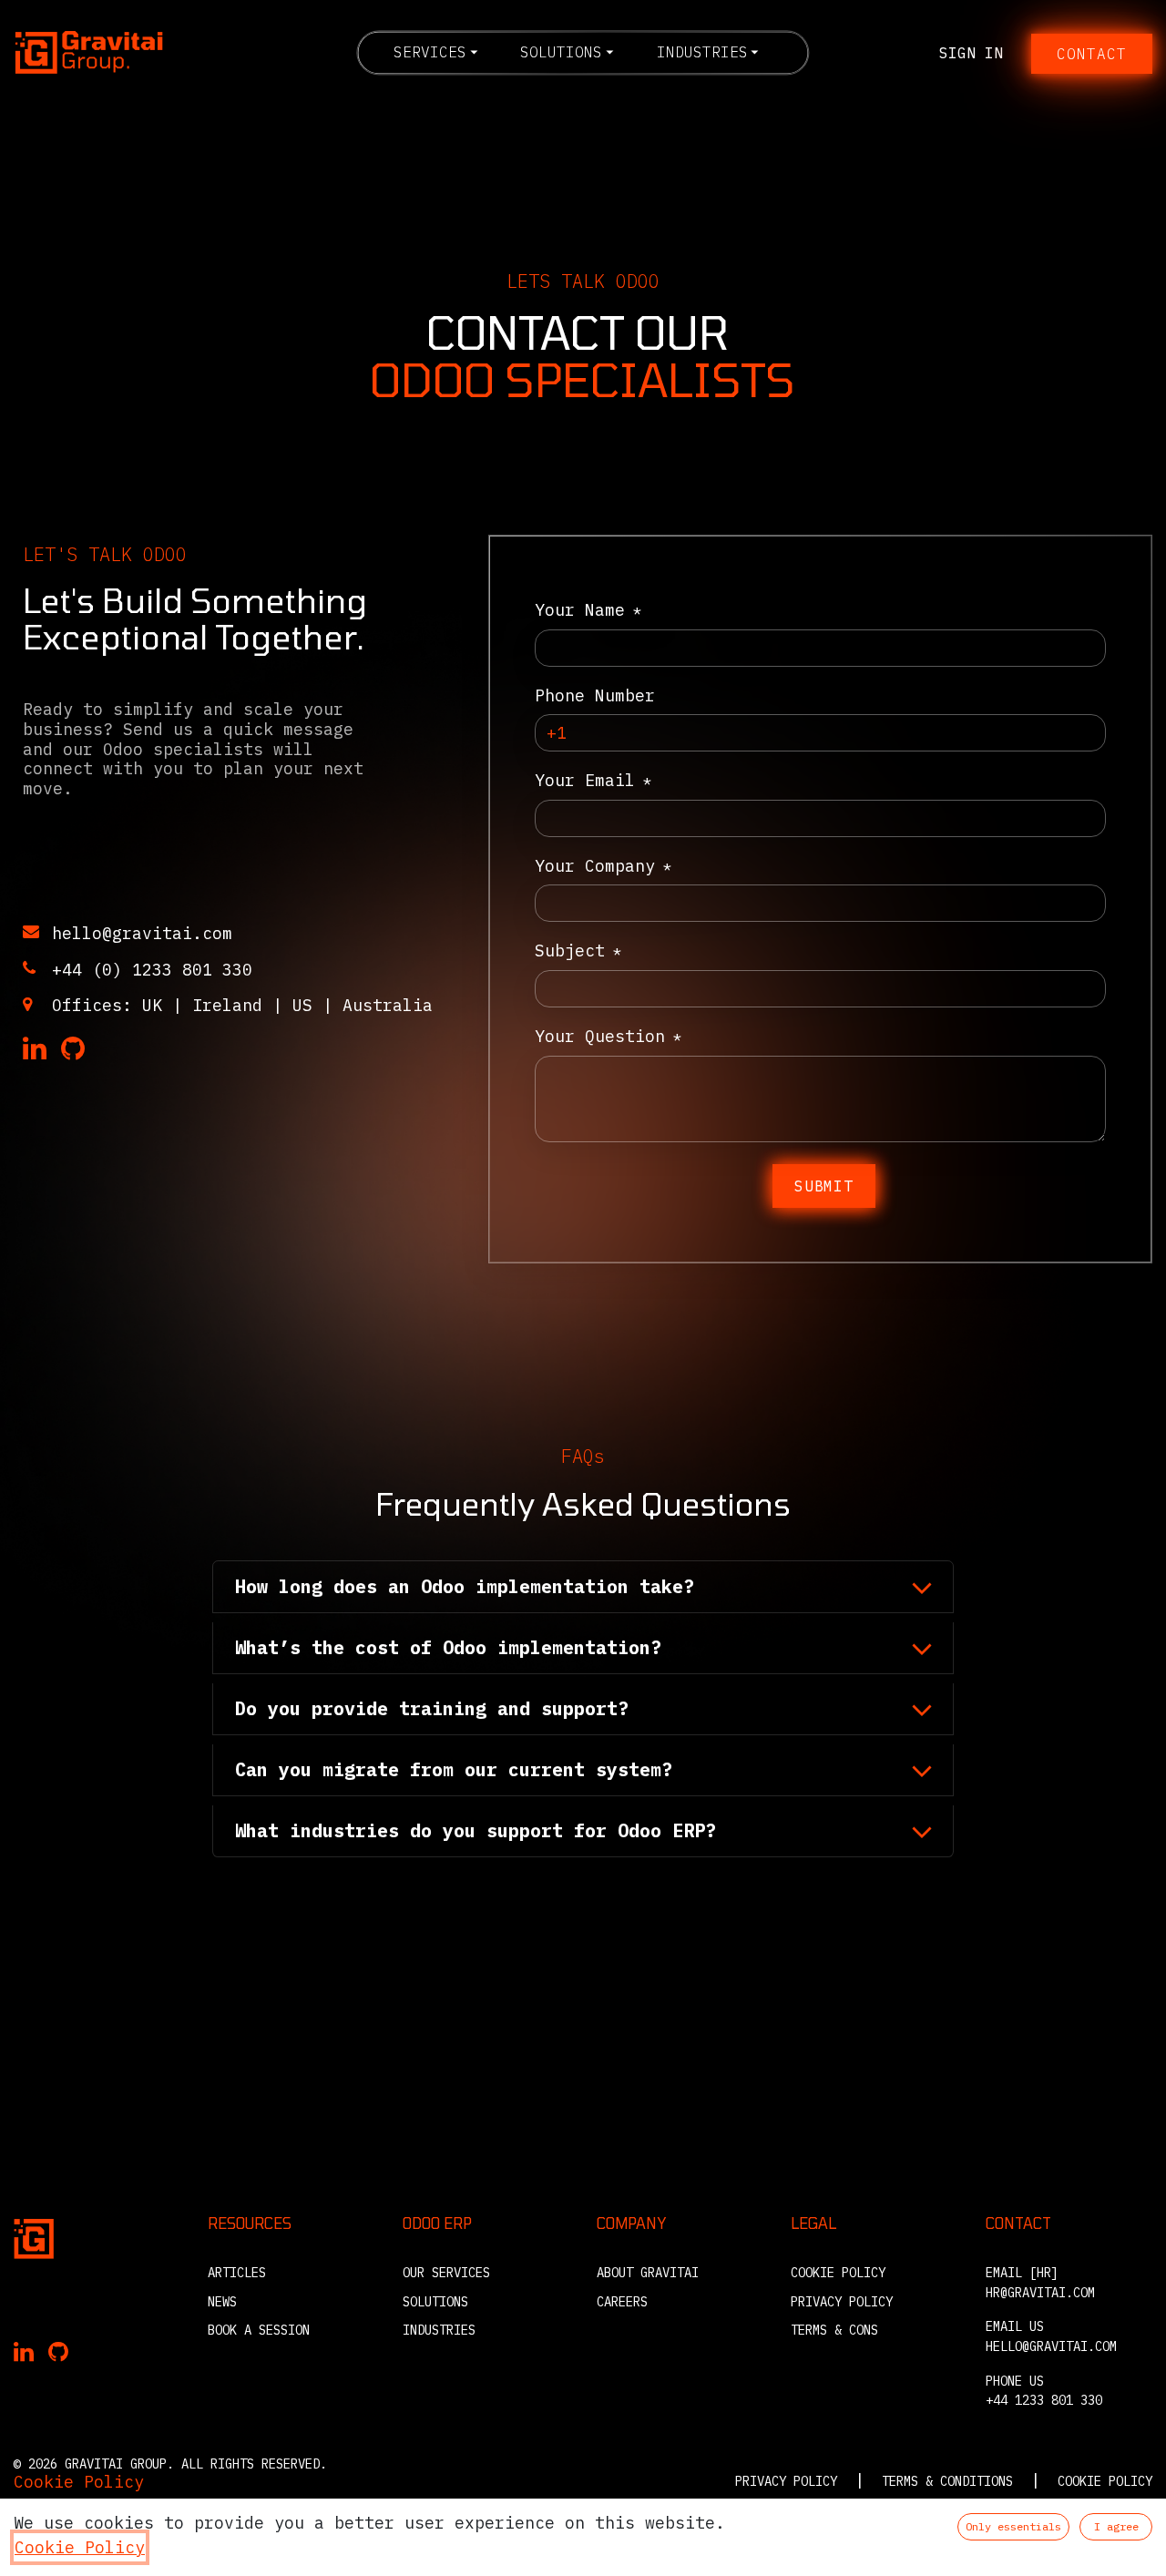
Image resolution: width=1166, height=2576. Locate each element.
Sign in (971, 53)
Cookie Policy (79, 2482)
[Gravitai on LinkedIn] (24, 2353)
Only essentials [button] (1013, 2526)
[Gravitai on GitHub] (58, 2353)
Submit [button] (824, 1186)
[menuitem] (435, 52)
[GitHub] (73, 1049)
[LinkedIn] (35, 1049)
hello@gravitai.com (142, 933)
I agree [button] (1116, 2526)
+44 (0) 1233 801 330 (152, 970)
